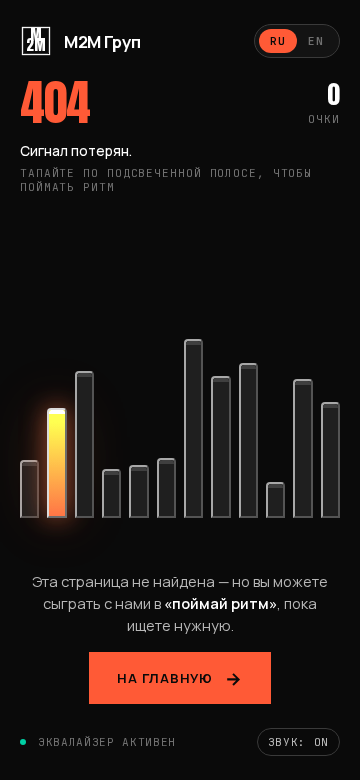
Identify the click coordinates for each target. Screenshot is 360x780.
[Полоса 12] (330, 449)
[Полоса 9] (248, 452)
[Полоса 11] (302, 438)
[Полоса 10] (275, 503)
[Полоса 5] (138, 499)
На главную (165, 678)
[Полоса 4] (111, 501)
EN (316, 41)
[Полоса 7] (193, 431)
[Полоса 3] (84, 457)
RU (278, 41)
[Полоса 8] (220, 459)
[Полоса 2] (56, 474)
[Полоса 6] (166, 497)
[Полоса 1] (29, 498)
